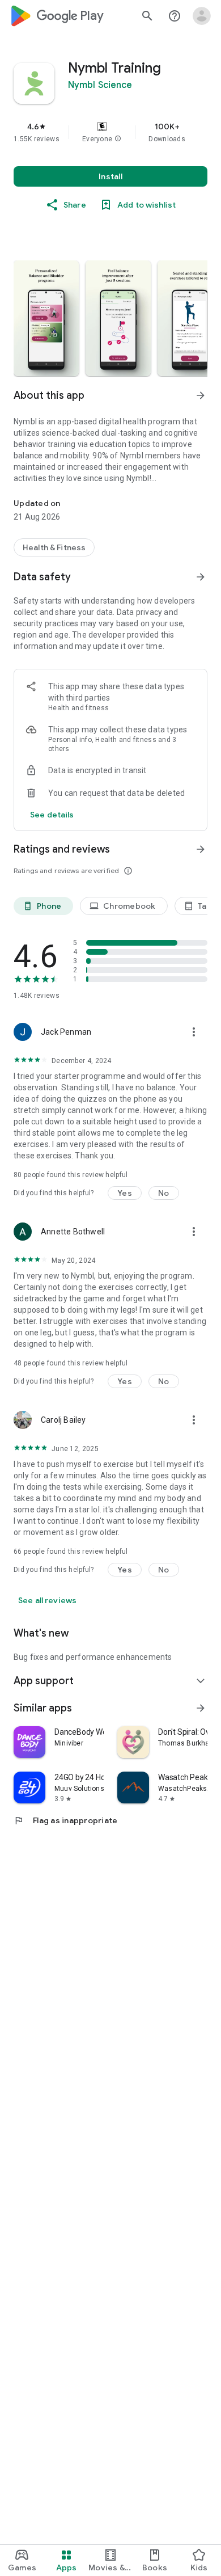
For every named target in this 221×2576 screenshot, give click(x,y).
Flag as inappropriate (65, 1820)
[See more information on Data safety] (201, 577)
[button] (118, 139)
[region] (110, 132)
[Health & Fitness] (54, 547)
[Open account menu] (202, 16)
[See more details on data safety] (52, 815)
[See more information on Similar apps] (201, 1708)
